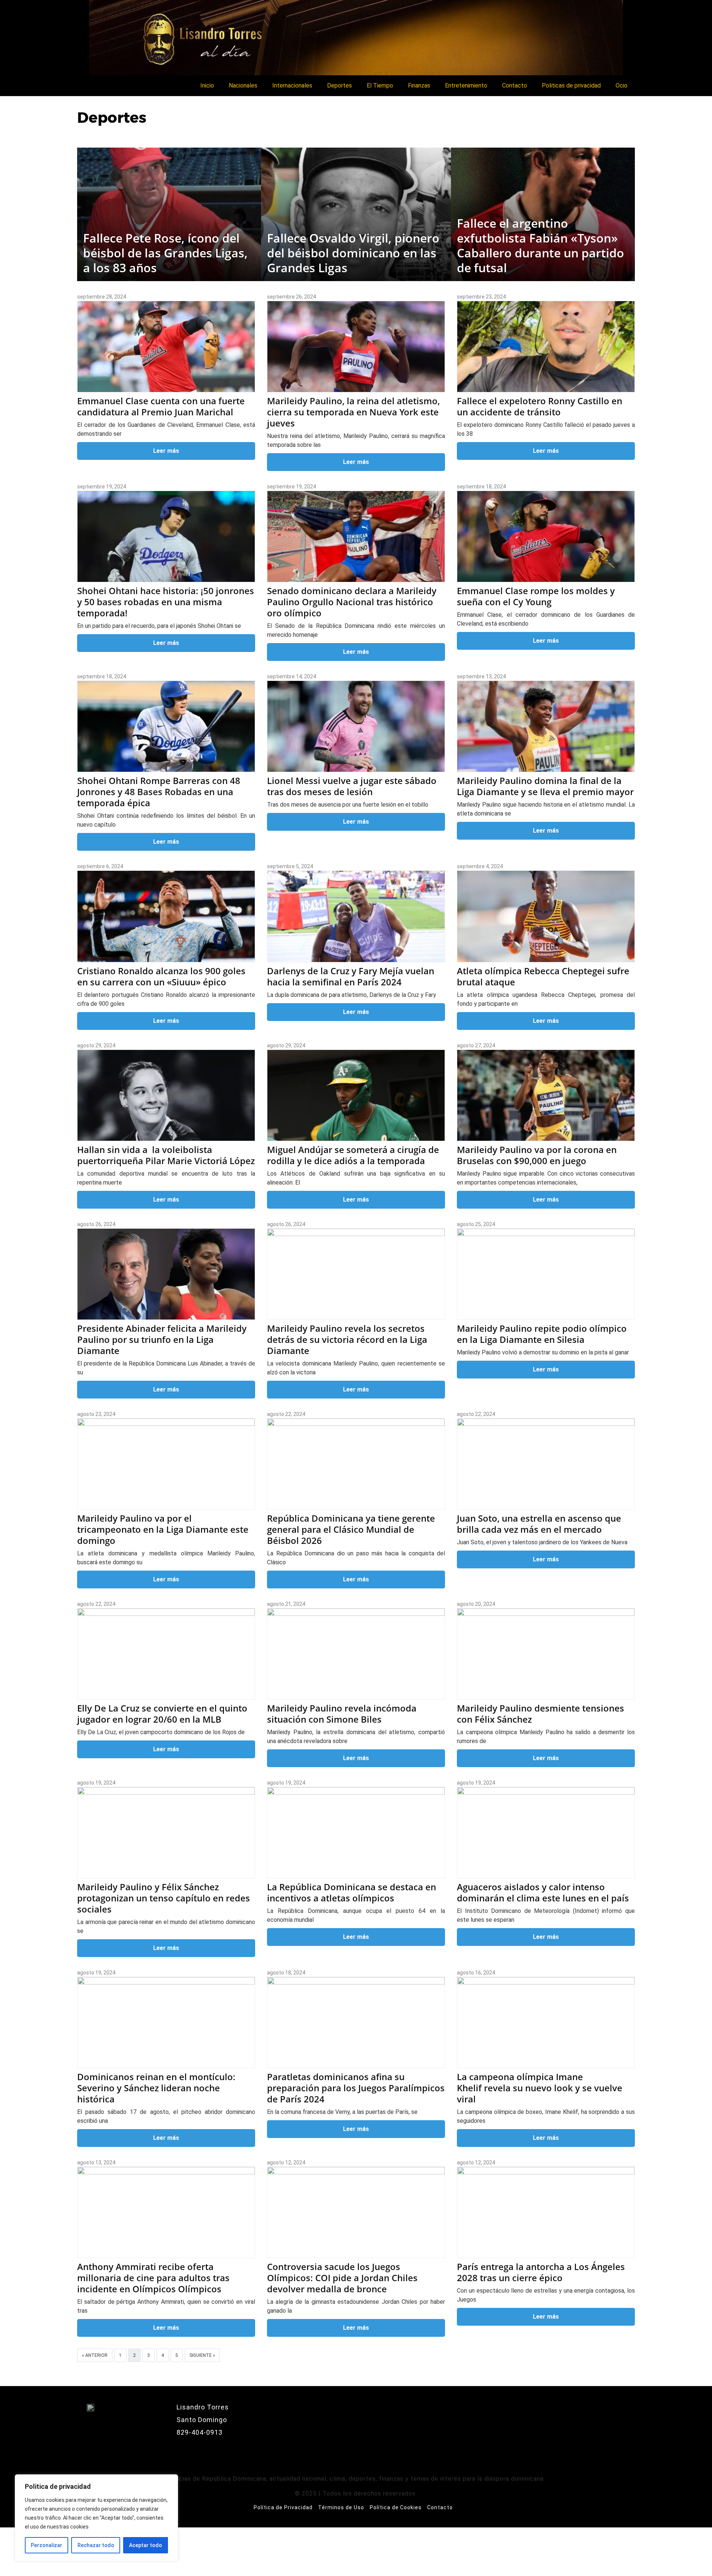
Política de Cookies (396, 2507)
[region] (96, 2518)
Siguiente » (202, 2355)
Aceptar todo (146, 2545)
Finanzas (419, 85)
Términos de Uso (341, 2507)
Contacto (515, 85)
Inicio (207, 85)
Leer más (166, 451)
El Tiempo (380, 85)
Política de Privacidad (283, 2507)
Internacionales (292, 85)
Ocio (622, 85)
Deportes (339, 85)
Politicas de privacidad (571, 85)
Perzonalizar (47, 2545)
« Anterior (95, 2355)
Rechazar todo (96, 2545)
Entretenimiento (466, 85)
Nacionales (243, 85)
